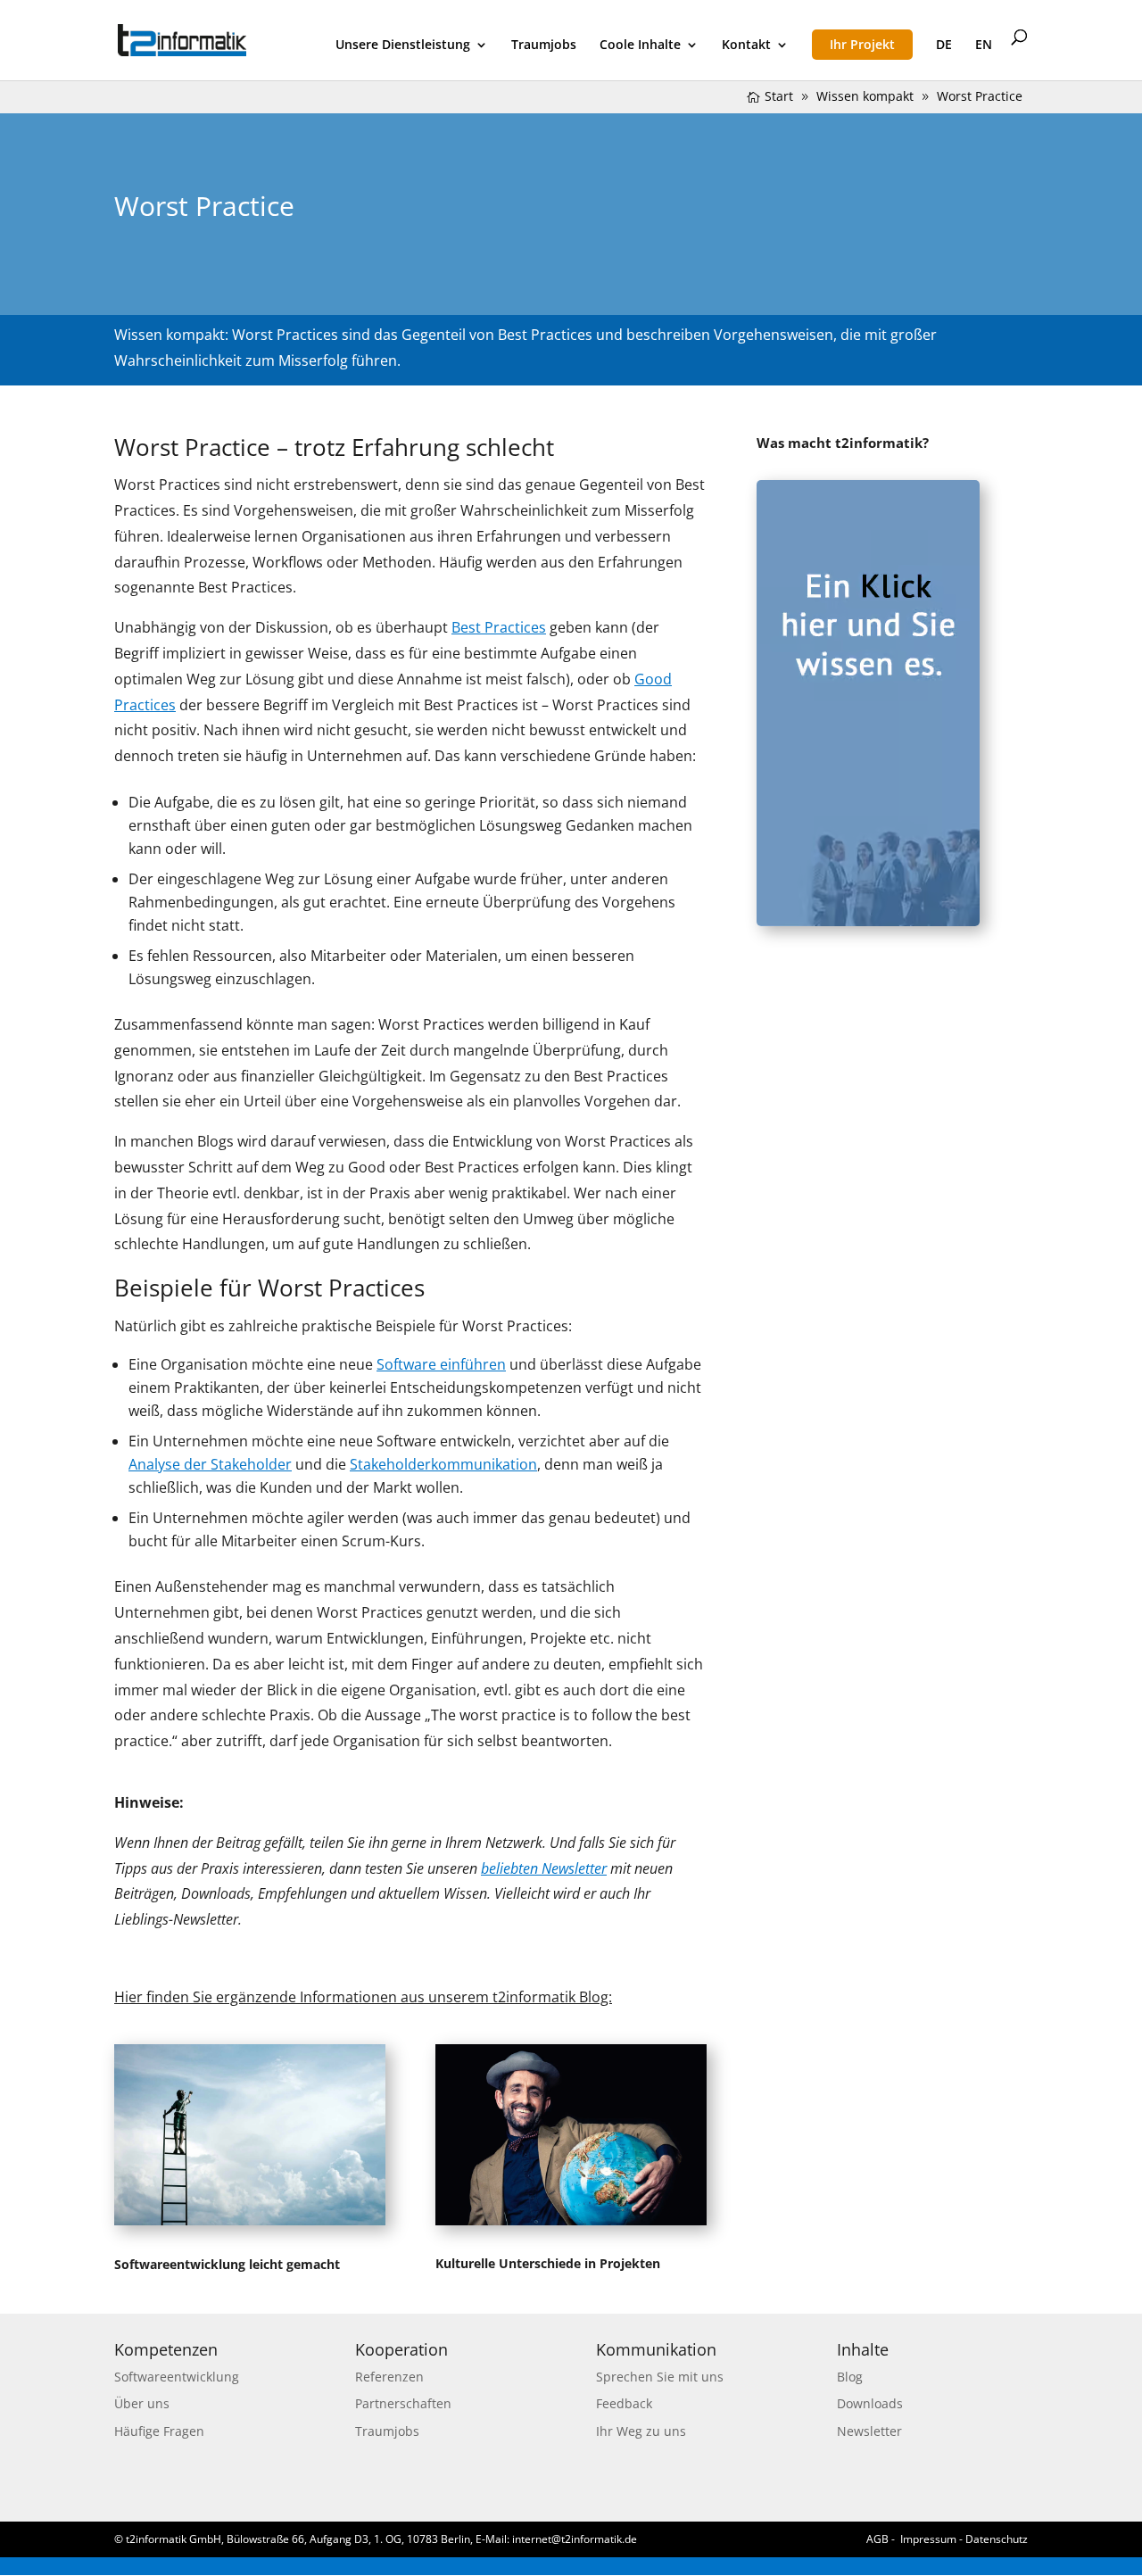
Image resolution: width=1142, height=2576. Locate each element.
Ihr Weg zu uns (641, 2431)
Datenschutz (997, 2539)
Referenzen (389, 2377)
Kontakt (746, 46)
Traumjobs (544, 46)
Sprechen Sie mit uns (660, 2377)
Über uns (142, 2403)
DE (944, 46)
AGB (877, 2539)
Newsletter (869, 2431)
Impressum (928, 2539)
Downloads (870, 2403)
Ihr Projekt (862, 44)
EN (984, 46)
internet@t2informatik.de (575, 2539)
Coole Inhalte (640, 46)
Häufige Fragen (159, 2431)
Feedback (624, 2403)
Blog (850, 2377)
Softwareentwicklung (177, 2377)
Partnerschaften (403, 2403)
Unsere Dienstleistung (403, 46)
